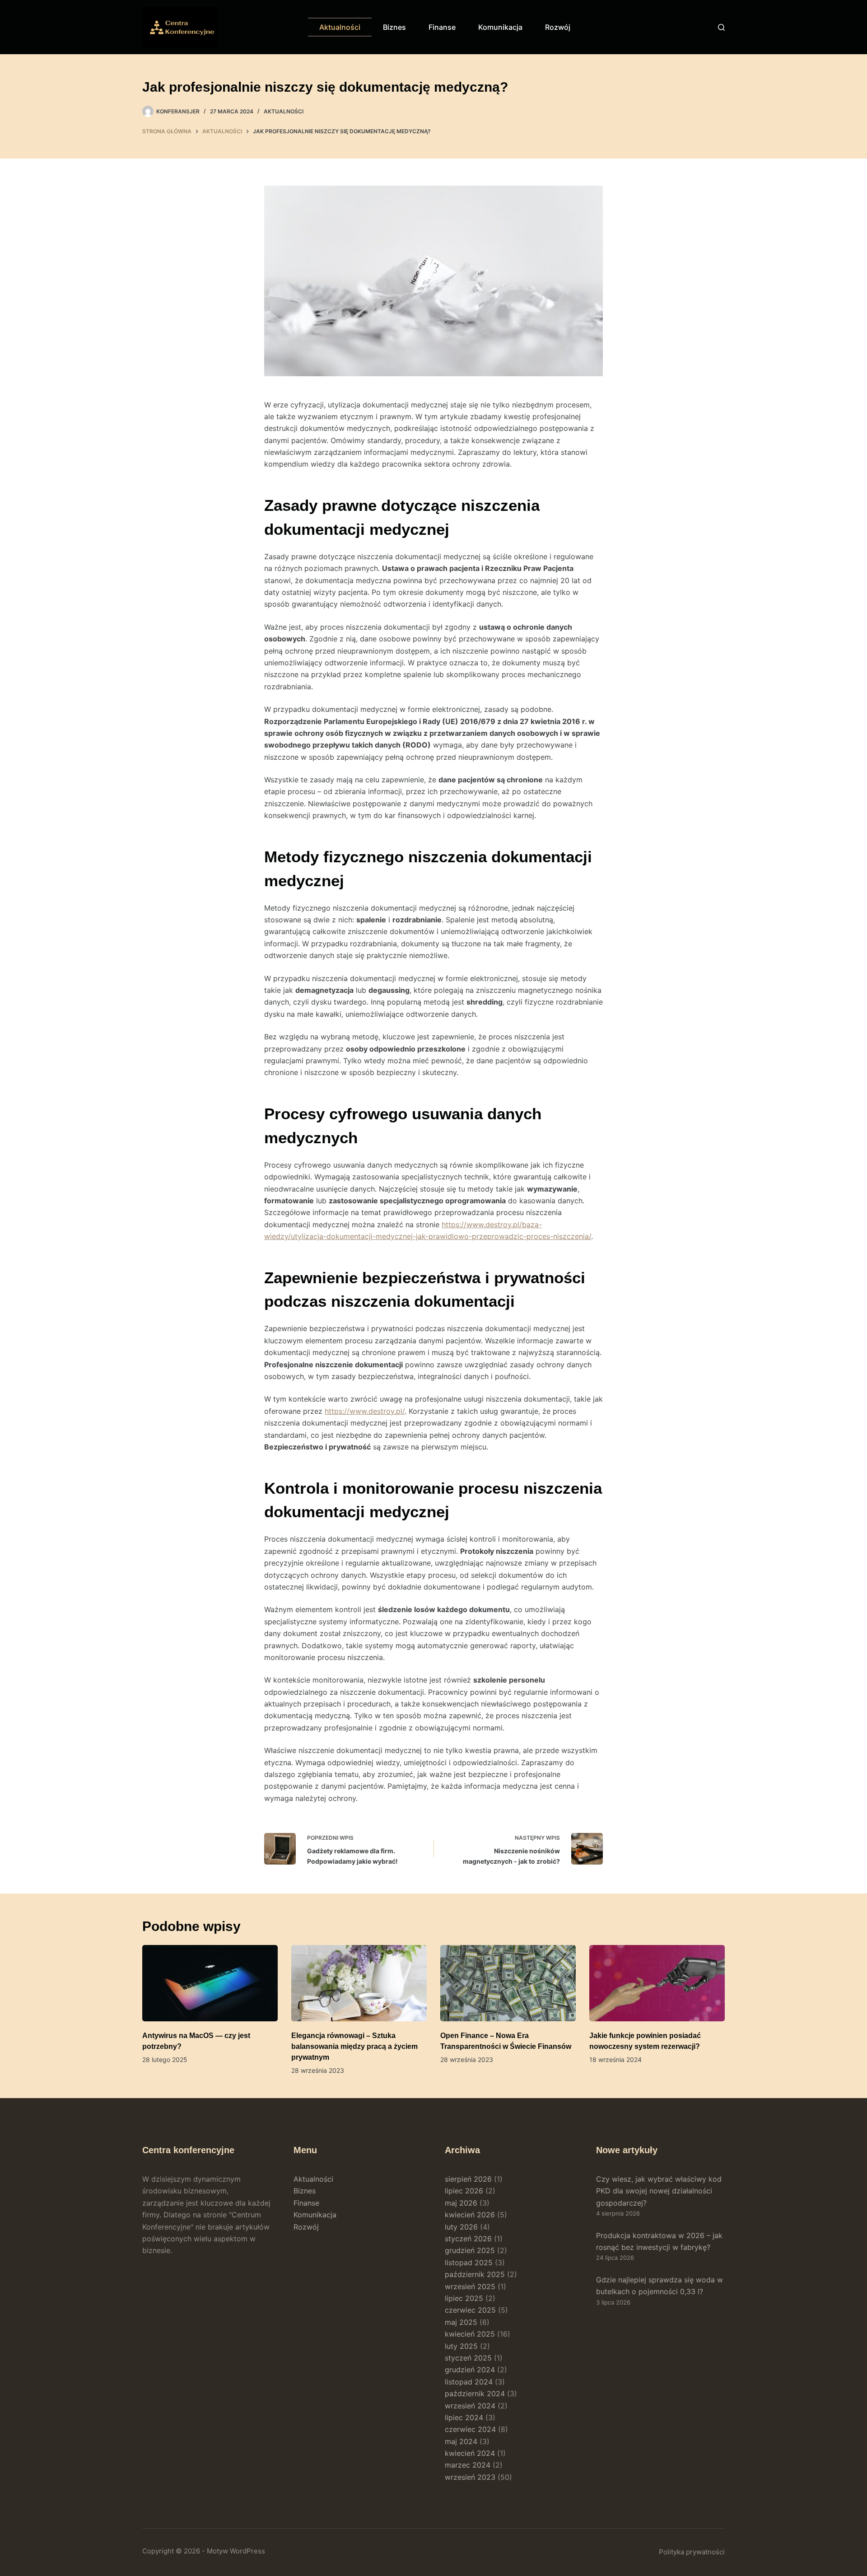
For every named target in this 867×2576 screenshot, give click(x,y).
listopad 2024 (469, 2382)
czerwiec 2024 (470, 2429)
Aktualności (340, 27)
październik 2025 (475, 2274)
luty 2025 (461, 2346)
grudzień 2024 (470, 2370)
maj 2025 (461, 2322)
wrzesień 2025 (470, 2286)
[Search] (721, 27)
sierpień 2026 (468, 2179)
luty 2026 (461, 2227)
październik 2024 (475, 2394)
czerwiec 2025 (470, 2310)
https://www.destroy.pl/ (365, 1411)
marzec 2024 (468, 2465)
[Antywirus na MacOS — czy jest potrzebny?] (210, 1983)
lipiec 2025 (464, 2298)
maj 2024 (461, 2441)
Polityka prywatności (692, 2552)
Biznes (394, 27)
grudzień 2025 (470, 2250)
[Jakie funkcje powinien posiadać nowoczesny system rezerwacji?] (657, 1983)
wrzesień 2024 (470, 2406)
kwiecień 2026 (470, 2215)
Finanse (442, 27)
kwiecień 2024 (470, 2453)
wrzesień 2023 (470, 2477)
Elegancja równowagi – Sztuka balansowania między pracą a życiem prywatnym (354, 2046)
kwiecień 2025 (470, 2334)
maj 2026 (461, 2203)
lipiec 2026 (464, 2191)
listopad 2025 (469, 2263)
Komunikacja (500, 27)
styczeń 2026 (468, 2239)
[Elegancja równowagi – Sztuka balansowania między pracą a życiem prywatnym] (359, 1983)
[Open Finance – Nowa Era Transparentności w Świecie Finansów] (508, 1983)
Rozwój (558, 27)
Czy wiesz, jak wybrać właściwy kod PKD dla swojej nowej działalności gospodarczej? (659, 2191)
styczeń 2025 (468, 2358)
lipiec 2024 (464, 2417)
